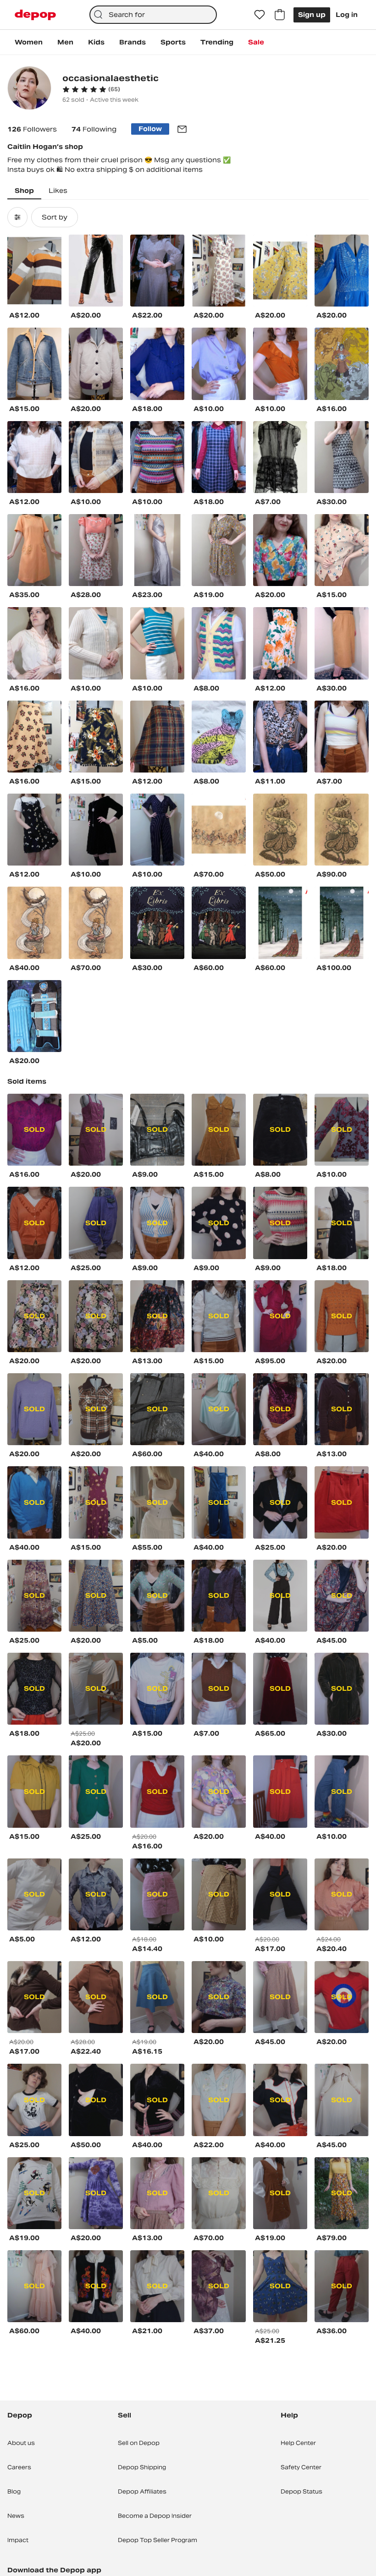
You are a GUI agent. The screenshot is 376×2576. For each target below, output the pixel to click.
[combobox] (153, 15)
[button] (91, 89)
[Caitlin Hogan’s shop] (29, 89)
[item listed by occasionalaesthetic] (34, 271)
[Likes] (260, 15)
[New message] (182, 129)
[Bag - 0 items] (280, 15)
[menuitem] (29, 42)
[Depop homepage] (35, 15)
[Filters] (17, 217)
